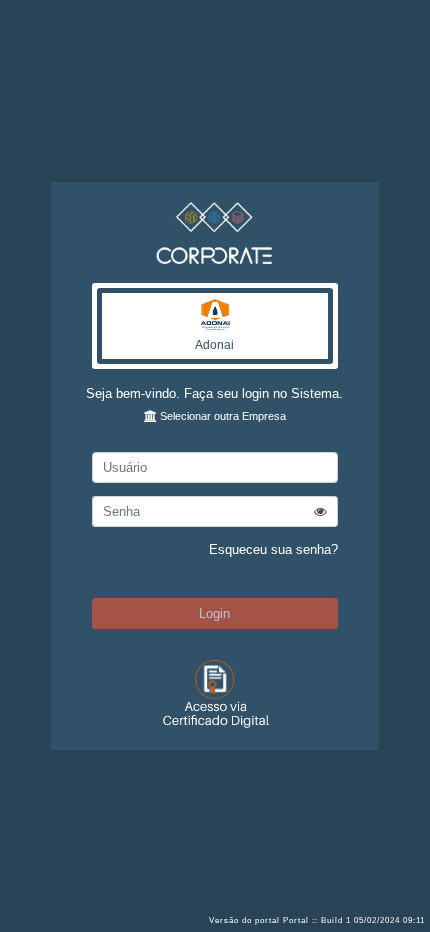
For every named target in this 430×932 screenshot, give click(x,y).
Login (214, 613)
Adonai (214, 345)
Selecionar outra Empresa (221, 416)
